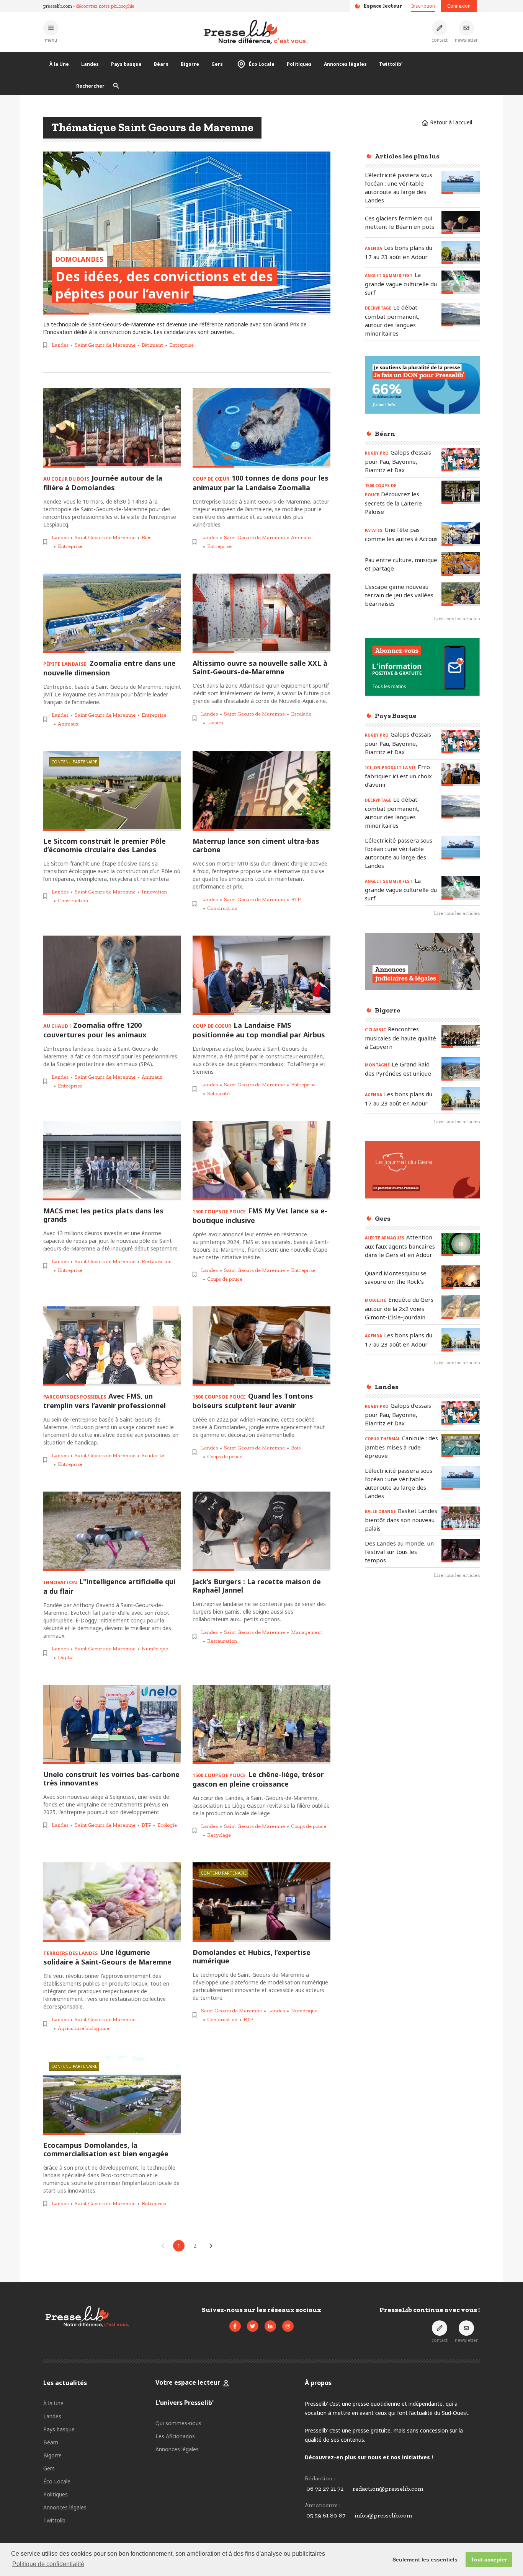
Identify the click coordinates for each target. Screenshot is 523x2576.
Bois (146, 537)
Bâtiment (152, 345)
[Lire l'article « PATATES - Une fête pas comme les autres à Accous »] (461, 534)
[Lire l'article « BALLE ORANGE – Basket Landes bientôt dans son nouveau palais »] (461, 1518)
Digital (66, 1657)
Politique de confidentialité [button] (48, 2564)
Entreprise (181, 345)
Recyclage (219, 1835)
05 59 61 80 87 (326, 2515)
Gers (217, 64)
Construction (73, 901)
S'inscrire (466, 2533)
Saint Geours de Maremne (105, 345)
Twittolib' (391, 64)
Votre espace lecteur (188, 2382)
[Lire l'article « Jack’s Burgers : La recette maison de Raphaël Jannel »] (261, 1531)
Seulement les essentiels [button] (425, 2560)
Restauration (157, 1261)
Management (307, 1632)
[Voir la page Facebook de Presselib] (235, 2326)
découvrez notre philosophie (105, 6)
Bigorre (190, 64)
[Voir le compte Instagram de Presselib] (288, 2326)
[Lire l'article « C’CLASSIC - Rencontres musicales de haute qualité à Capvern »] (461, 1036)
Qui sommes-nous (178, 2423)
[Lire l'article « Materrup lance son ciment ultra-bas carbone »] (261, 791)
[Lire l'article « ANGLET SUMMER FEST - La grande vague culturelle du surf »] (461, 282)
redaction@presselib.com (388, 2489)
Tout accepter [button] (489, 2560)
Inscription (423, 6)
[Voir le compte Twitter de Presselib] (253, 2326)
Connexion (459, 6)
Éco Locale (262, 64)
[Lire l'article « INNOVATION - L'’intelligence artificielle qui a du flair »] (112, 1531)
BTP (296, 899)
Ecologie (167, 1825)
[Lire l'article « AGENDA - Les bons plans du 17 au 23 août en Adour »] (461, 252)
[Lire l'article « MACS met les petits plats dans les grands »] (112, 1161)
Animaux (301, 537)
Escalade (301, 714)
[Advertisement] (422, 1710)
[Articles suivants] (211, 2246)
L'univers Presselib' (185, 2403)
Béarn (161, 64)
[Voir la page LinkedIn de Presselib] (270, 2326)
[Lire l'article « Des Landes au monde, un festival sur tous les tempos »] (461, 1551)
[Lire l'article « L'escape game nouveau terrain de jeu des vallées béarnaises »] (461, 594)
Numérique (155, 1649)
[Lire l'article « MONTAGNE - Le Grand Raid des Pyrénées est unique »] (461, 1069)
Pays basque (126, 64)
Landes (90, 64)
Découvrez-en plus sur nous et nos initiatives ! (369, 2457)
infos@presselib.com (383, 2515)
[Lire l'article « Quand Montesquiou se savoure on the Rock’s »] (461, 1277)
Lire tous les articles (457, 619)
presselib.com (58, 6)
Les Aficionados (175, 2436)
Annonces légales (345, 64)
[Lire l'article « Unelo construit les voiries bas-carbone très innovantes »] (112, 1725)
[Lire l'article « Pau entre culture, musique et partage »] (461, 564)
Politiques (299, 64)
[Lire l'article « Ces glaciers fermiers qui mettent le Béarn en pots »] (461, 223)
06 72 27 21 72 (325, 2489)
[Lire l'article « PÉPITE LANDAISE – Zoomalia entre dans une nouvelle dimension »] (112, 613)
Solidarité (218, 1093)
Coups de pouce (225, 1279)
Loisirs (215, 723)
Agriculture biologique (83, 2028)
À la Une (59, 64)
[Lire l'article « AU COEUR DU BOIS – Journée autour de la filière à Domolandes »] (112, 428)
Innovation (154, 892)
